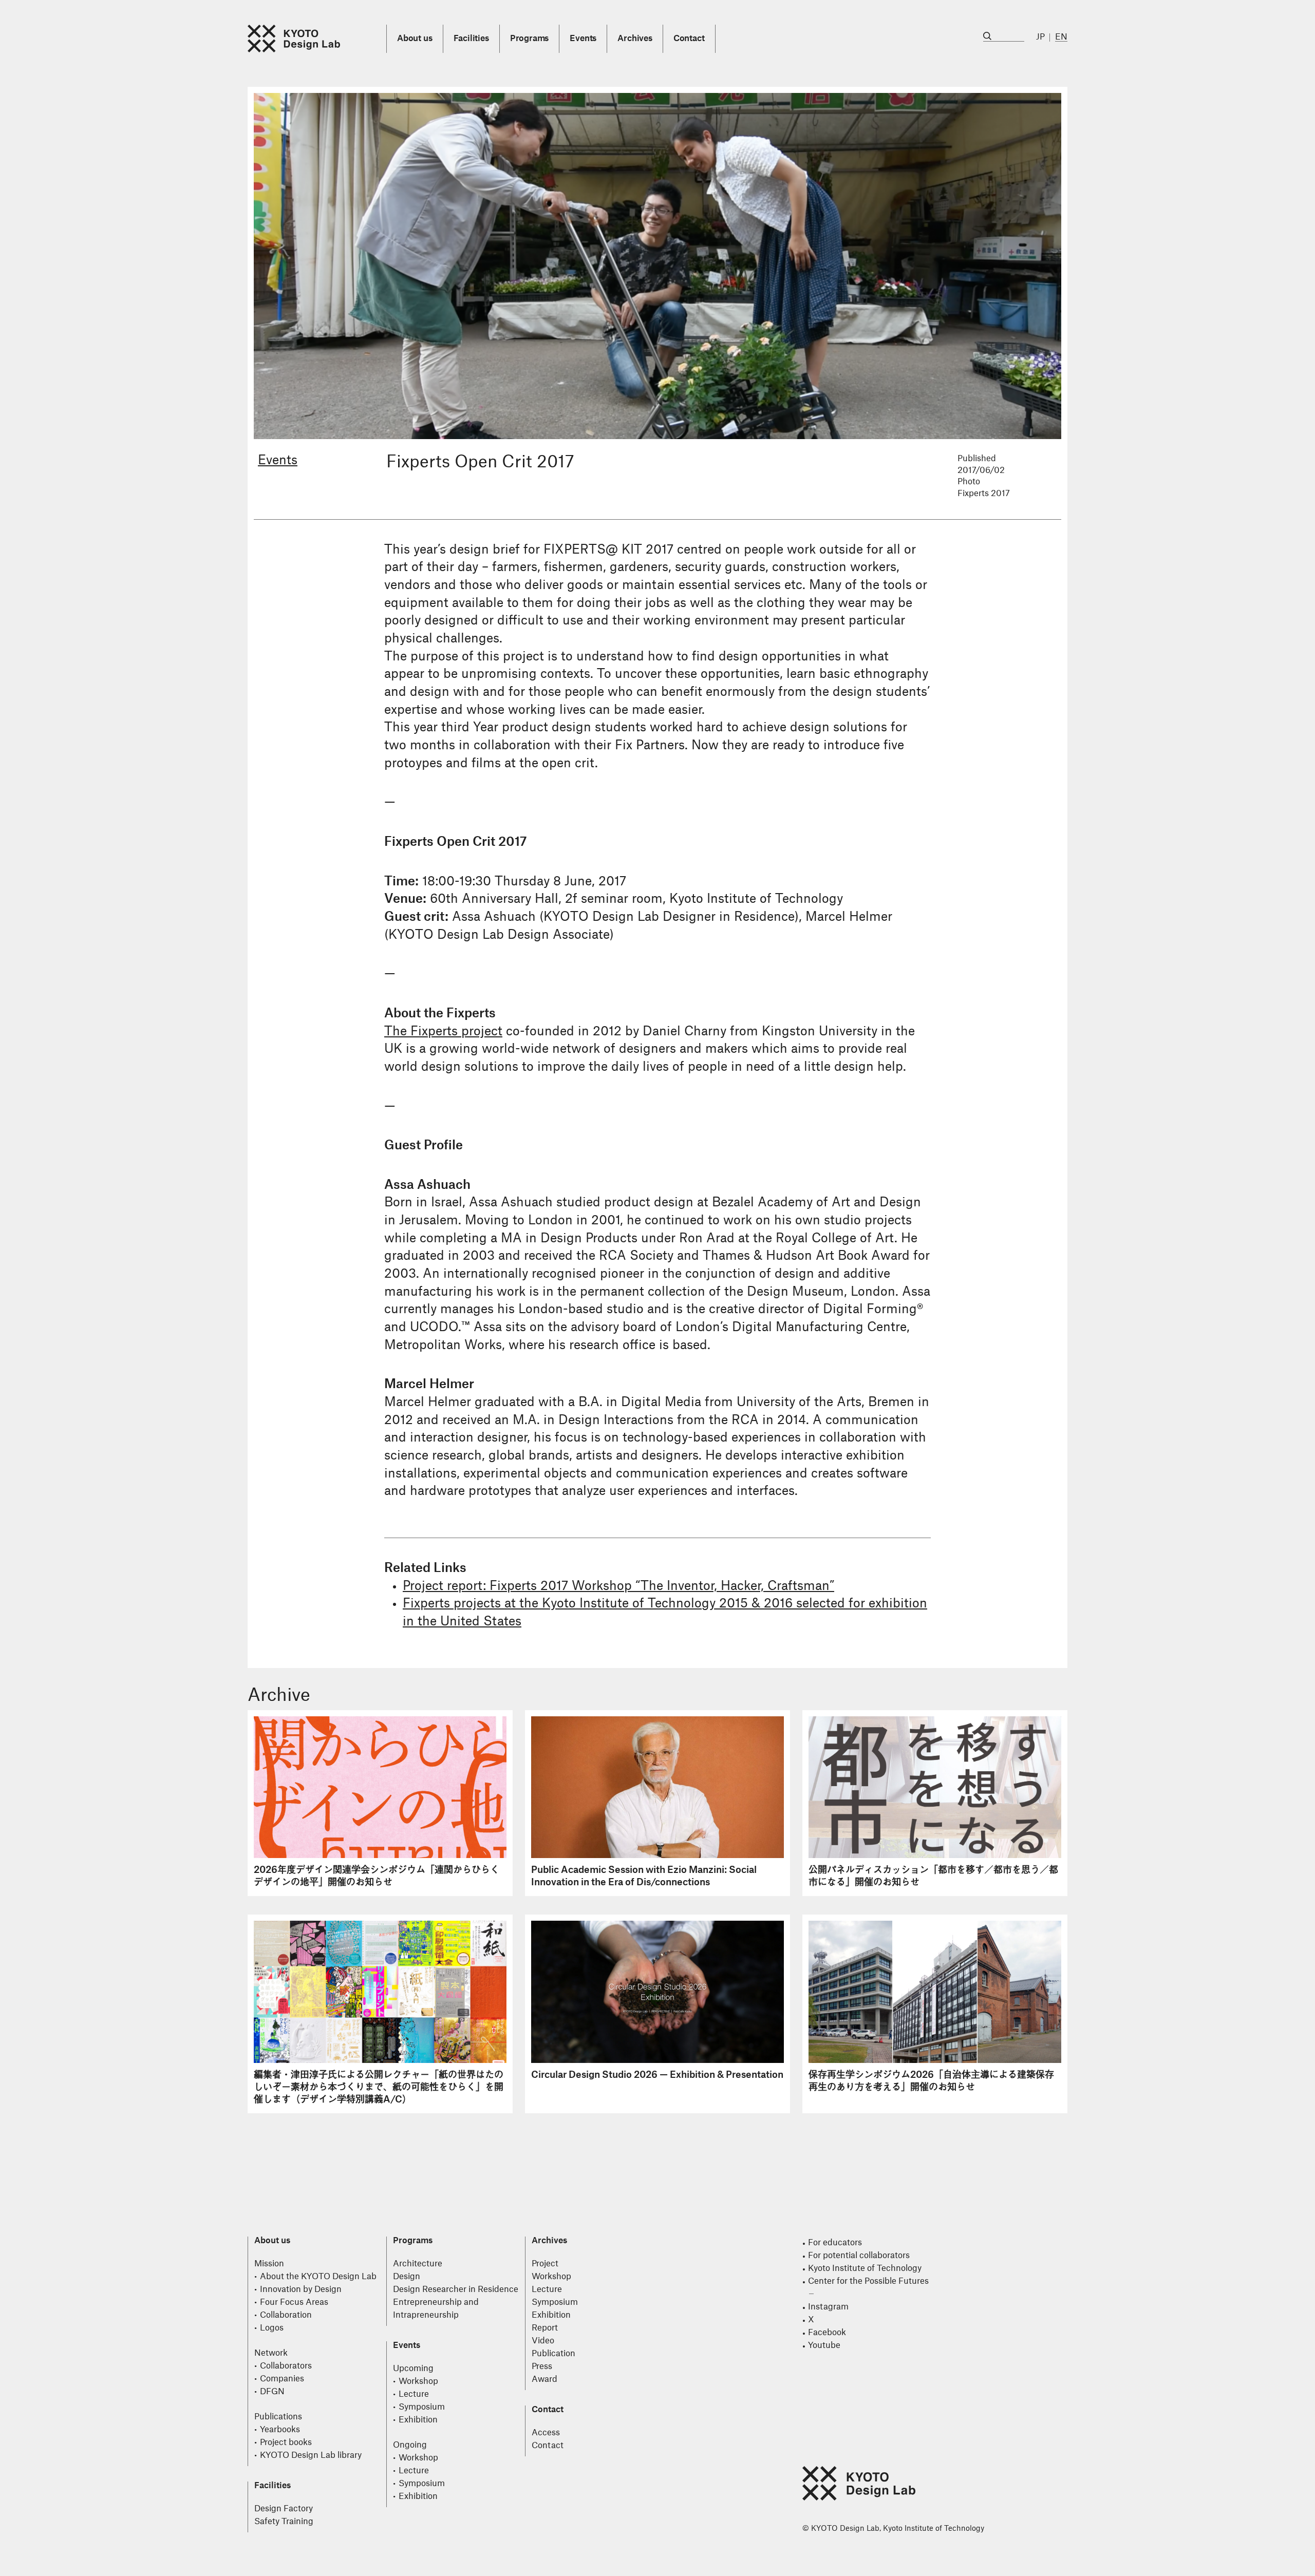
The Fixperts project (443, 1032)
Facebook (827, 2333)
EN (1061, 37)
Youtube (824, 2345)
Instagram (828, 2307)
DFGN (272, 2392)
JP (1040, 37)
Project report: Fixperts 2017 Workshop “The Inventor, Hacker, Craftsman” (618, 1586)
